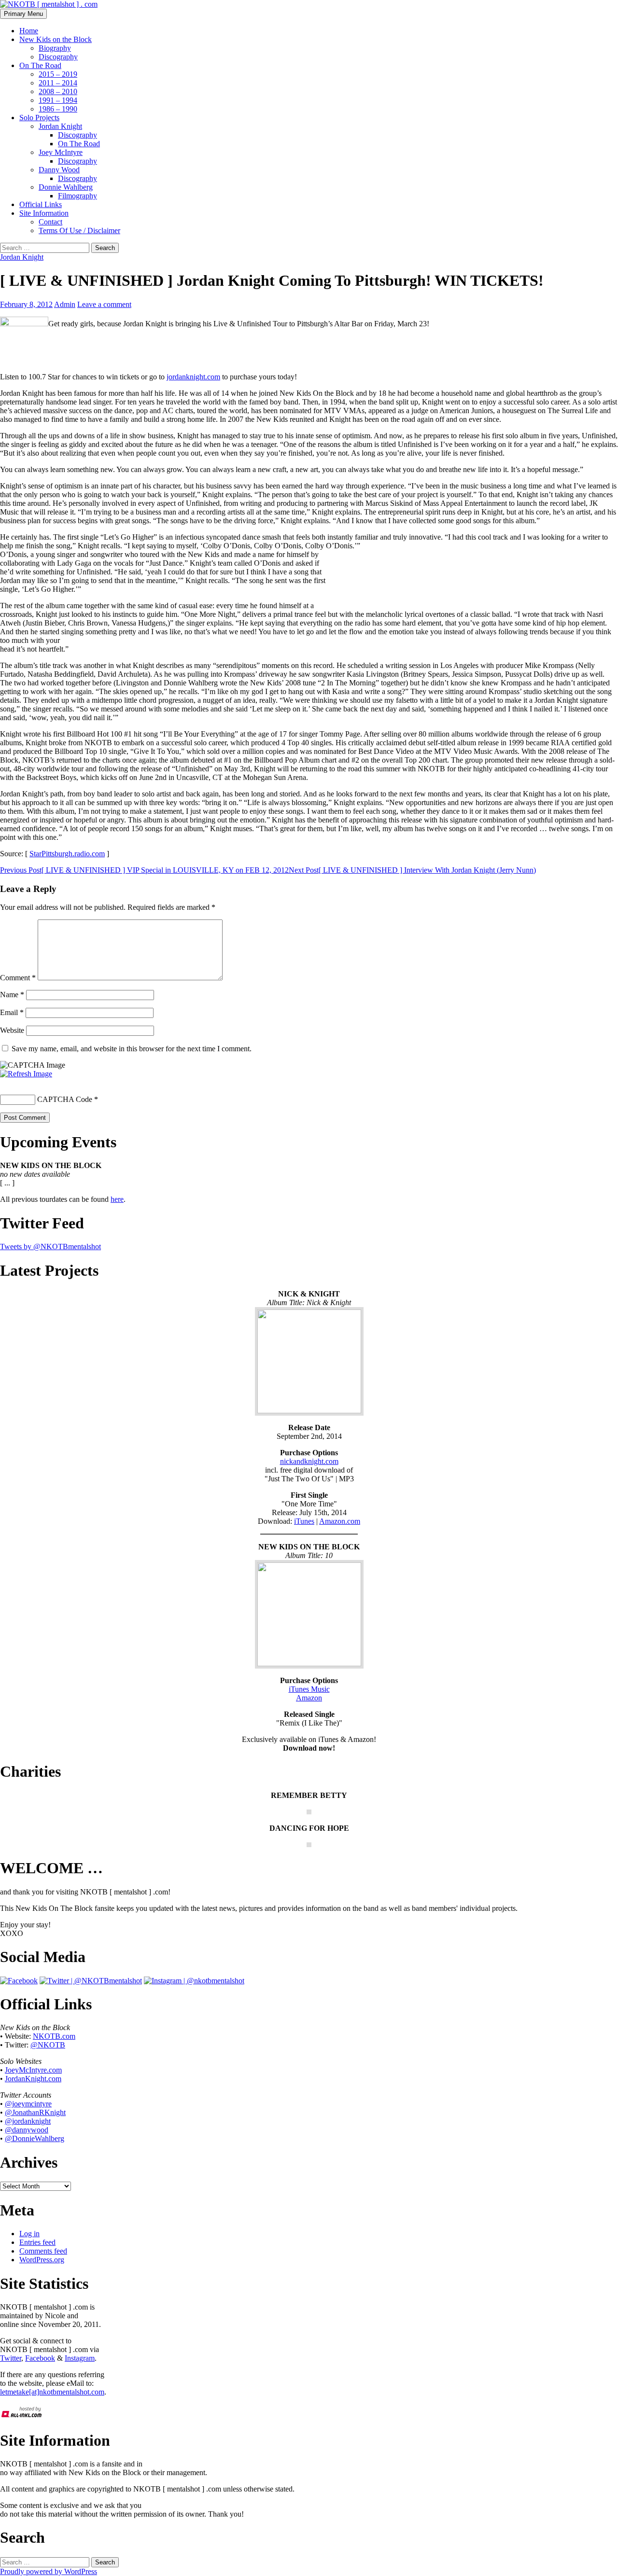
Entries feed (37, 2242)
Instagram (80, 2358)
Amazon (309, 1698)
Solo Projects (39, 118)
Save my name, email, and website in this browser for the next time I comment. (132, 1049)
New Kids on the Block (56, 39)
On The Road (40, 65)
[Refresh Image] (26, 1074)
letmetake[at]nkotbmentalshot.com (52, 2392)
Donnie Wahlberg (66, 187)
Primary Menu (23, 14)
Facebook (40, 2358)
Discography (58, 57)
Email (12, 1012)
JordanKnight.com (33, 2079)
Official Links (41, 204)
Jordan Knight (60, 126)
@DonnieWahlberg (35, 2138)
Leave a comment (104, 304)
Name (12, 995)
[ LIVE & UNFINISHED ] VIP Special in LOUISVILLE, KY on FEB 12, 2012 (144, 870)
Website (12, 1030)
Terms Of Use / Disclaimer (79, 230)
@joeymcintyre (28, 2104)
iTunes (304, 1521)
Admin (65, 304)
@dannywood (27, 2130)
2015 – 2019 (58, 74)
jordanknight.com (193, 377)
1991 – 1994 (58, 100)
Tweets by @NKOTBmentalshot (50, 1246)
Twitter (11, 2358)
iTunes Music (309, 1689)
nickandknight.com (309, 1461)
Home (29, 31)
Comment (18, 978)
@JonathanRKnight (35, 2112)
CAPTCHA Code (65, 1099)
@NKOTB (48, 2045)
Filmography (77, 196)
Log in (29, 2234)
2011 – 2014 (58, 83)
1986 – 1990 (58, 109)
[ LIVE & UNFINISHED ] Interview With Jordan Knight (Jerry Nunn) (412, 870)
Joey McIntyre (61, 152)
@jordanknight (28, 2121)
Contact (50, 222)
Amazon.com (340, 1521)
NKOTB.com (54, 2036)
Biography (55, 48)
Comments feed (43, 2251)
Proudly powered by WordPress (49, 2571)
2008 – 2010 (58, 91)
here (117, 1199)
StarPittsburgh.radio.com (67, 854)
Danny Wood (59, 170)
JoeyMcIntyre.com (33, 2070)
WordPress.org (42, 2260)
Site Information (44, 213)
